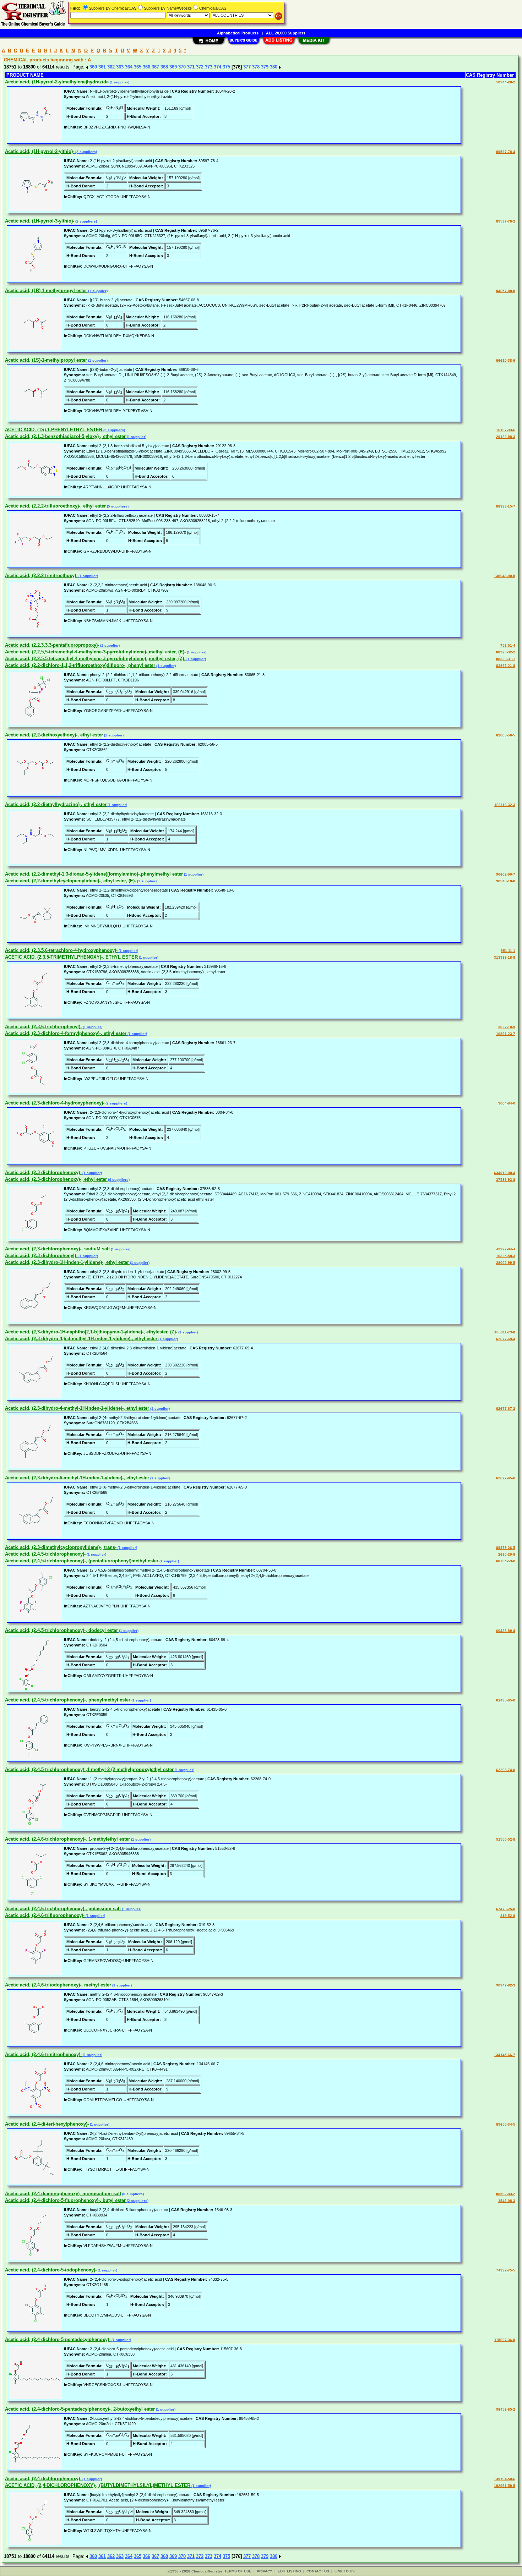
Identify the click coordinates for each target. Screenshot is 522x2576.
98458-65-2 (506, 2409)
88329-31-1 (506, 659)
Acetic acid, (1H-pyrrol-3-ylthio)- (40, 221)
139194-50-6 (505, 2479)
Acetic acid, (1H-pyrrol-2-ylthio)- (40, 151)
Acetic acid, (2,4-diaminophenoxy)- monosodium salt (63, 2194)
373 (209, 67)
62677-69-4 (506, 1339)
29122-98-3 (506, 437)
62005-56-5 (506, 735)
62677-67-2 (506, 1408)
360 (93, 67)
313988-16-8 (505, 957)
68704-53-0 (506, 1561)
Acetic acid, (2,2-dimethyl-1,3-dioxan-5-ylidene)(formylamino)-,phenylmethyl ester (94, 874)
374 (217, 67)
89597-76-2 (506, 221)
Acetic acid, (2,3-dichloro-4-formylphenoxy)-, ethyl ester (66, 1033)
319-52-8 (508, 1916)
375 (226, 67)
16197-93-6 (506, 430)
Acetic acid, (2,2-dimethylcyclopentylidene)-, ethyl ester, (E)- (70, 881)
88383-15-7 (506, 506)
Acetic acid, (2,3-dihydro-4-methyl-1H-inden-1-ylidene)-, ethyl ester (77, 1408)
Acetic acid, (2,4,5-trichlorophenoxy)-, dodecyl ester (61, 1630)
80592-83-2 (506, 2194)
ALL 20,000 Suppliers (286, 33)
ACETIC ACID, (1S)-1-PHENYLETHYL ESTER (54, 430)
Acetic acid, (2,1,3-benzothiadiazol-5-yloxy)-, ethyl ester (65, 436)
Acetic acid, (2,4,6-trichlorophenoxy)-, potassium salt (63, 1909)
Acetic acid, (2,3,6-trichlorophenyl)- (43, 1027)
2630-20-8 (507, 1554)
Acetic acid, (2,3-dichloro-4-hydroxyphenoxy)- (55, 1103)
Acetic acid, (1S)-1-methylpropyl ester (46, 360)
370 (182, 67)
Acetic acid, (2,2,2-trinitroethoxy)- (41, 576)
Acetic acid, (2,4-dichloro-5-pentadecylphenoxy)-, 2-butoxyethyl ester (80, 2409)
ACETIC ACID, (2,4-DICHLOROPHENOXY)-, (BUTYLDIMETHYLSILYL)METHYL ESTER (98, 2485)
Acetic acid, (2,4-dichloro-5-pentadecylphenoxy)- (58, 2339)
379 (265, 67)
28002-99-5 (506, 1263)
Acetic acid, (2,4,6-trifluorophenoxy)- (45, 1915)
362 (111, 67)
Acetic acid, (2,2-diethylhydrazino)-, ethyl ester (56, 804)
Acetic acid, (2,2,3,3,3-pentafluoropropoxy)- (52, 645)
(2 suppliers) (86, 152)
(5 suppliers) (114, 430)
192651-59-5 (505, 2486)
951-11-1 (508, 951)
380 (274, 67)
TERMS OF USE (238, 2571)
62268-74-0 (506, 1770)
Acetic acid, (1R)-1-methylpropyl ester (46, 291)
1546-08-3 (507, 2201)
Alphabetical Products (238, 33)
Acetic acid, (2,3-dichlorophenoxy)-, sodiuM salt (57, 1249)
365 (138, 67)
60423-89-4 (506, 1631)
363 (120, 67)
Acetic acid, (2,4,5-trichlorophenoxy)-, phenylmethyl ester (68, 1700)
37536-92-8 (506, 1180)
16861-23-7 (506, 1034)
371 (191, 67)
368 (164, 67)
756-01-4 (508, 645)
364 (129, 67)
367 (155, 67)
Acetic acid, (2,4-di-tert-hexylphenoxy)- (47, 2124)
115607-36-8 (505, 2340)
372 (200, 67)
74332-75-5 (506, 2270)
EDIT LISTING (289, 2571)
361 (102, 67)
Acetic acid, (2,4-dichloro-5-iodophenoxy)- (51, 2270)
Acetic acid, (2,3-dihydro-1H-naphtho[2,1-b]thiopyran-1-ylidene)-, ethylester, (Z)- (91, 1332)
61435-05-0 (506, 1700)
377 (247, 67)
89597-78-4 (506, 152)
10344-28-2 (506, 82)
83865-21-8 (506, 666)
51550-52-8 (506, 1839)
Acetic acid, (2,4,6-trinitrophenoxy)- (43, 2054)
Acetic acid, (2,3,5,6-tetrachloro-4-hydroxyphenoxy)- (61, 950)
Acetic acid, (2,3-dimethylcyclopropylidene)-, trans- (61, 1547)
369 (173, 67)
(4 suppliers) (118, 1180)
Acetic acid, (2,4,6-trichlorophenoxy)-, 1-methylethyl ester (67, 1839)
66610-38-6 (506, 360)
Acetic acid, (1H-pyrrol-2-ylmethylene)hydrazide (57, 82)
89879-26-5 (506, 1548)
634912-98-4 (505, 1173)
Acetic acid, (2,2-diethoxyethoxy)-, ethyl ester (54, 735)
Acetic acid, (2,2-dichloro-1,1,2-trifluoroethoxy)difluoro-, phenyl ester (80, 665)
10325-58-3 (506, 1256)
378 (256, 67)
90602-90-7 (506, 874)
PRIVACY (265, 2571)
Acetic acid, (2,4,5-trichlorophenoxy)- (45, 1554)
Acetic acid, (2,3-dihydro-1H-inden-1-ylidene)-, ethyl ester (67, 1262)
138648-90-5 (505, 576)
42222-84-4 (506, 1249)
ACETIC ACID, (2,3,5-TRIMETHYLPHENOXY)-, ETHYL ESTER (71, 957)
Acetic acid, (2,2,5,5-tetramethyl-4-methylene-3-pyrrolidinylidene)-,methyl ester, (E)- (95, 652)
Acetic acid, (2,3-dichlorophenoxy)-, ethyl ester (56, 1179)
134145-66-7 (505, 2055)
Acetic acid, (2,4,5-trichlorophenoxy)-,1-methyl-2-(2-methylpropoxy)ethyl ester (89, 1769)
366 (146, 67)
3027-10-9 (507, 1027)
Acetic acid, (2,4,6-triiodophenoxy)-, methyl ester (58, 1985)
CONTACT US (318, 2571)
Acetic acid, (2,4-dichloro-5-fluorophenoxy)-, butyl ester (65, 2200)
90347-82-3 (506, 1985)
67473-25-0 (506, 1909)
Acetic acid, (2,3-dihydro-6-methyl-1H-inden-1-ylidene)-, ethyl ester (77, 1478)
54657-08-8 (506, 291)
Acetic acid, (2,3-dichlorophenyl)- (41, 1256)
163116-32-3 (505, 805)
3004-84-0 (507, 1103)
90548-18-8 (506, 881)
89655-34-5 (506, 2124)
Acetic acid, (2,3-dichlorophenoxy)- (43, 1172)
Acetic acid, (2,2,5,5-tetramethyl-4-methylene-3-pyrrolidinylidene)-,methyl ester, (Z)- (95, 659)
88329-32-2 (506, 652)
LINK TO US (345, 2571)
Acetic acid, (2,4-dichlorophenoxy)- (43, 2479)
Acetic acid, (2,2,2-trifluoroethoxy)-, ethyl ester (55, 506)
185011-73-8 (505, 1332)
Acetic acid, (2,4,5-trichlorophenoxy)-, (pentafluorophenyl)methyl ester (82, 1561)
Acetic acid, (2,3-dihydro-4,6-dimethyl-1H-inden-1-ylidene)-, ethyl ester (81, 1339)
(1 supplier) (119, 82)
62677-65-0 (506, 1478)
